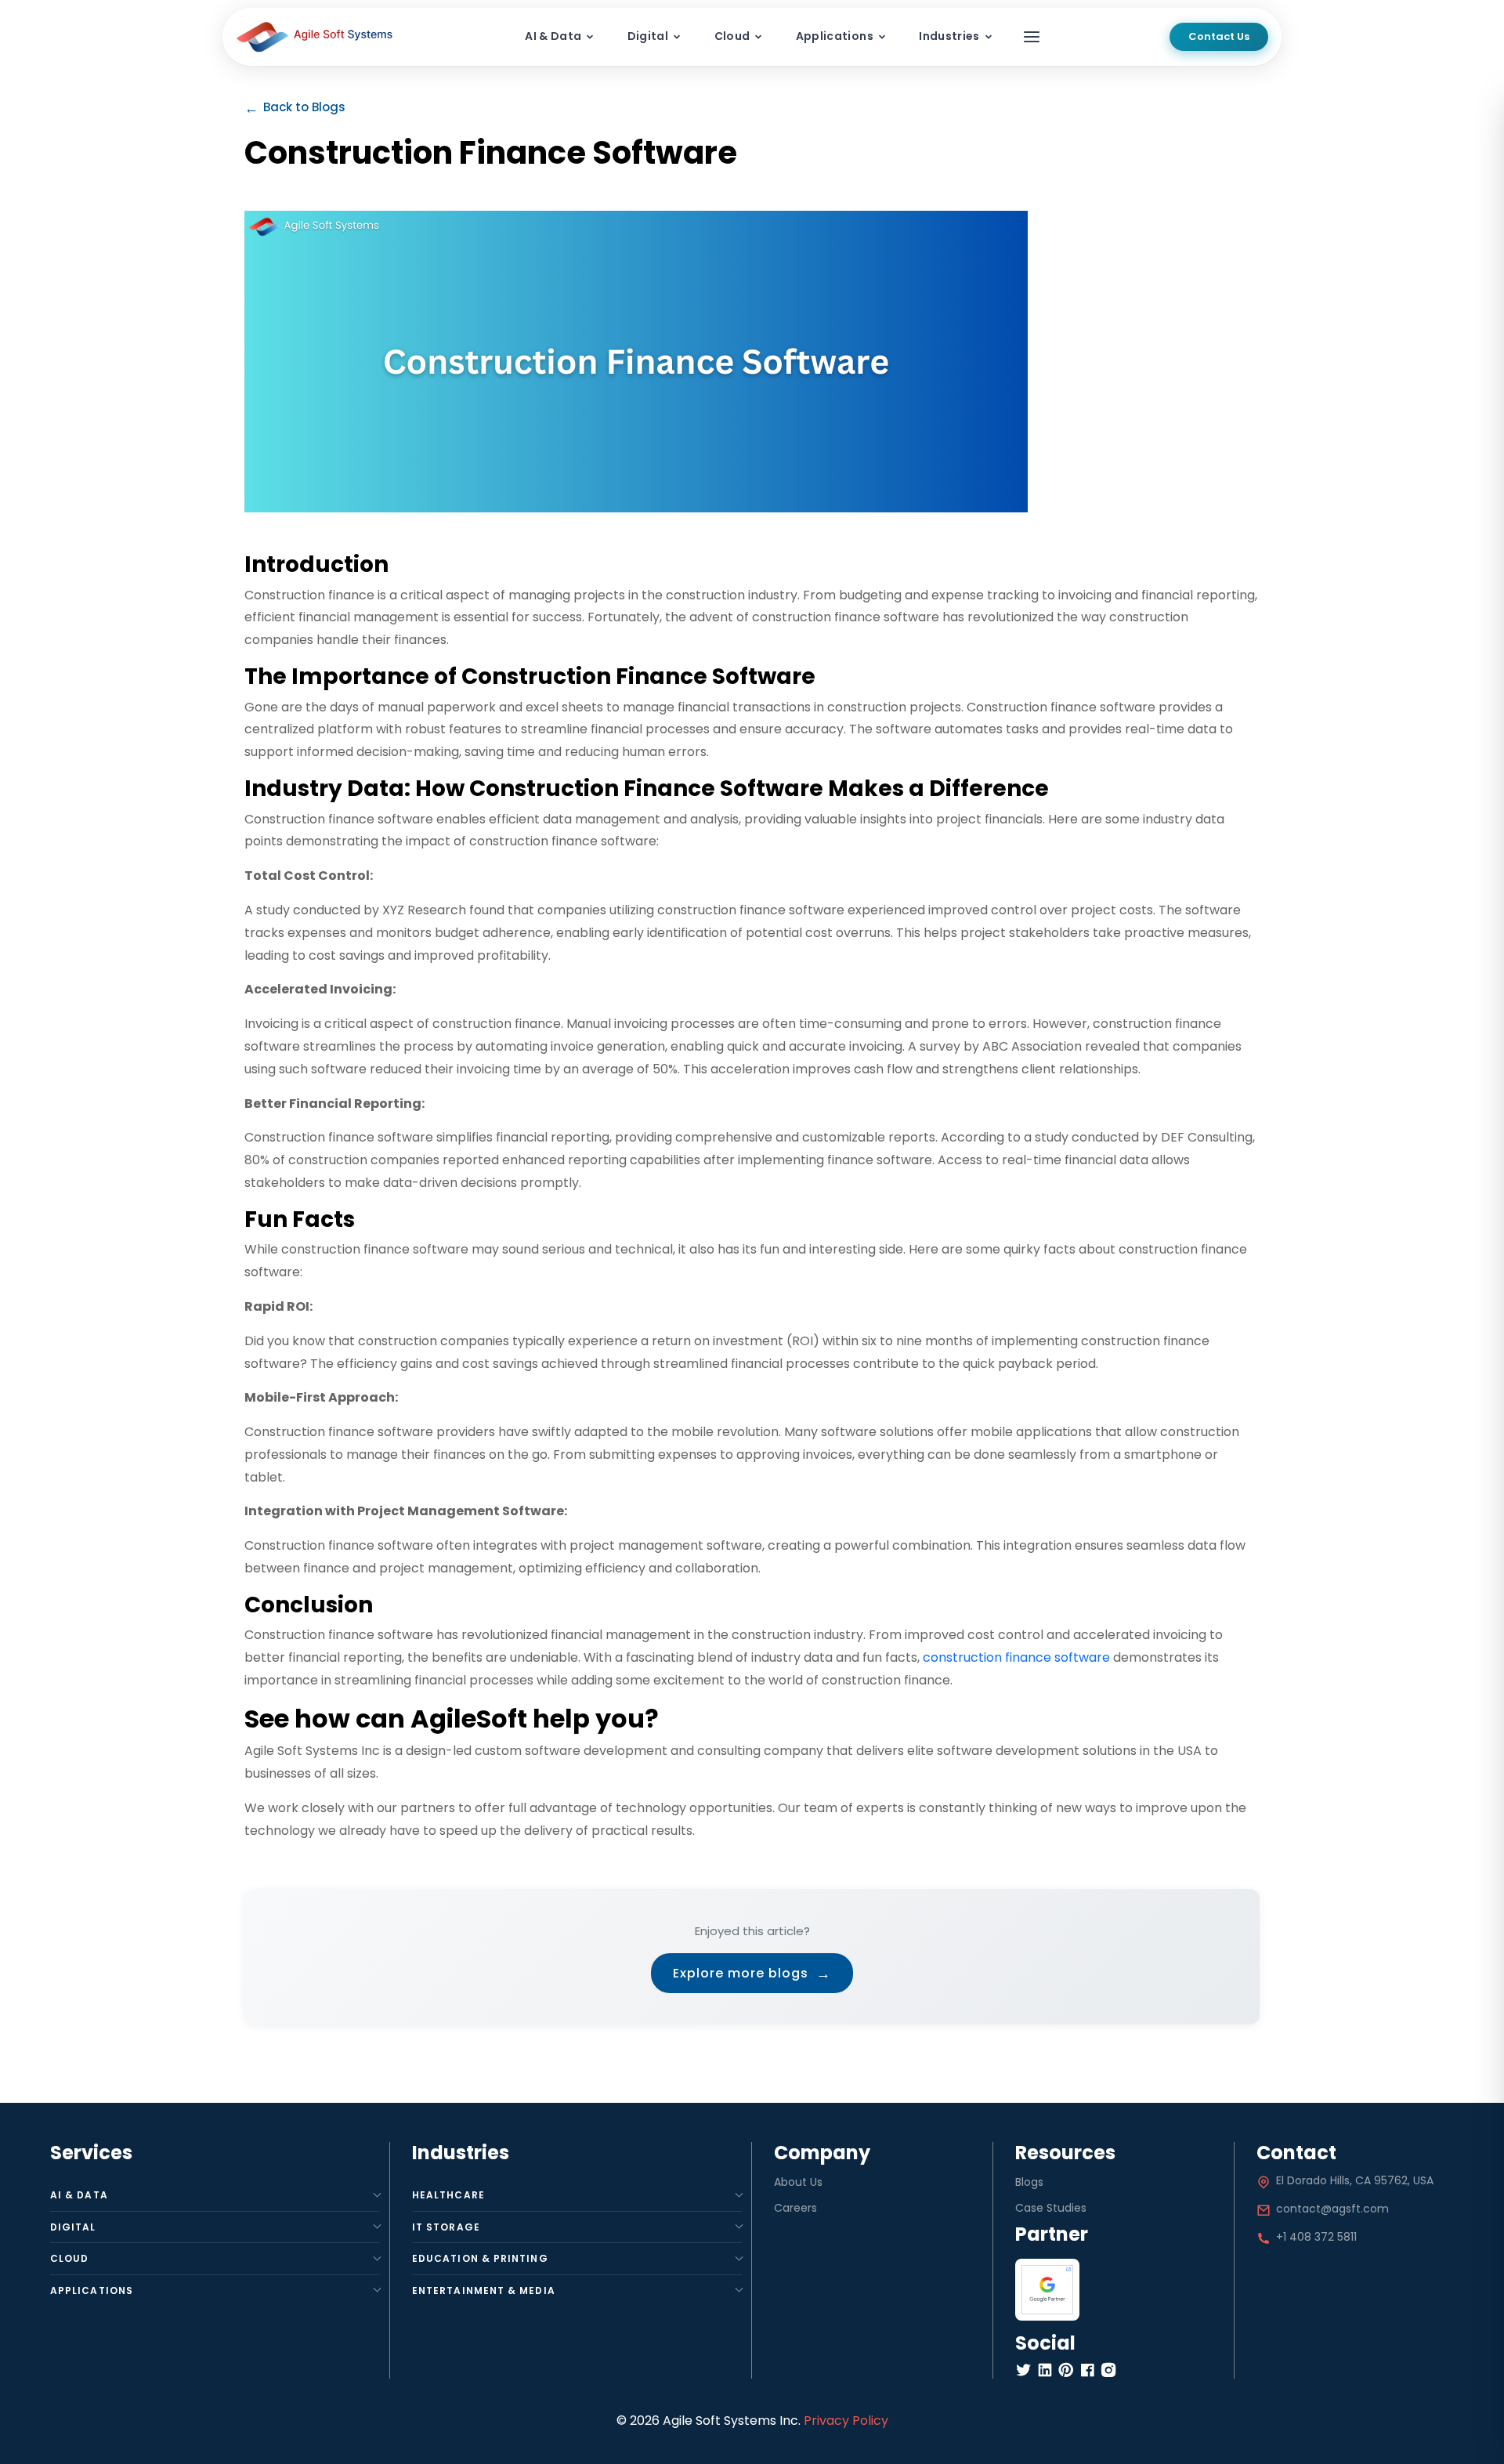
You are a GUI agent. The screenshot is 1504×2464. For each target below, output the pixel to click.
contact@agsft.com (1332, 2209)
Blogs (1029, 2182)
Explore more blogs (752, 1973)
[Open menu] (1032, 37)
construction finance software (1016, 1657)
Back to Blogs (295, 108)
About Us (798, 2182)
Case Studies (1051, 2208)
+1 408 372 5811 (1316, 2237)
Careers (795, 2208)
